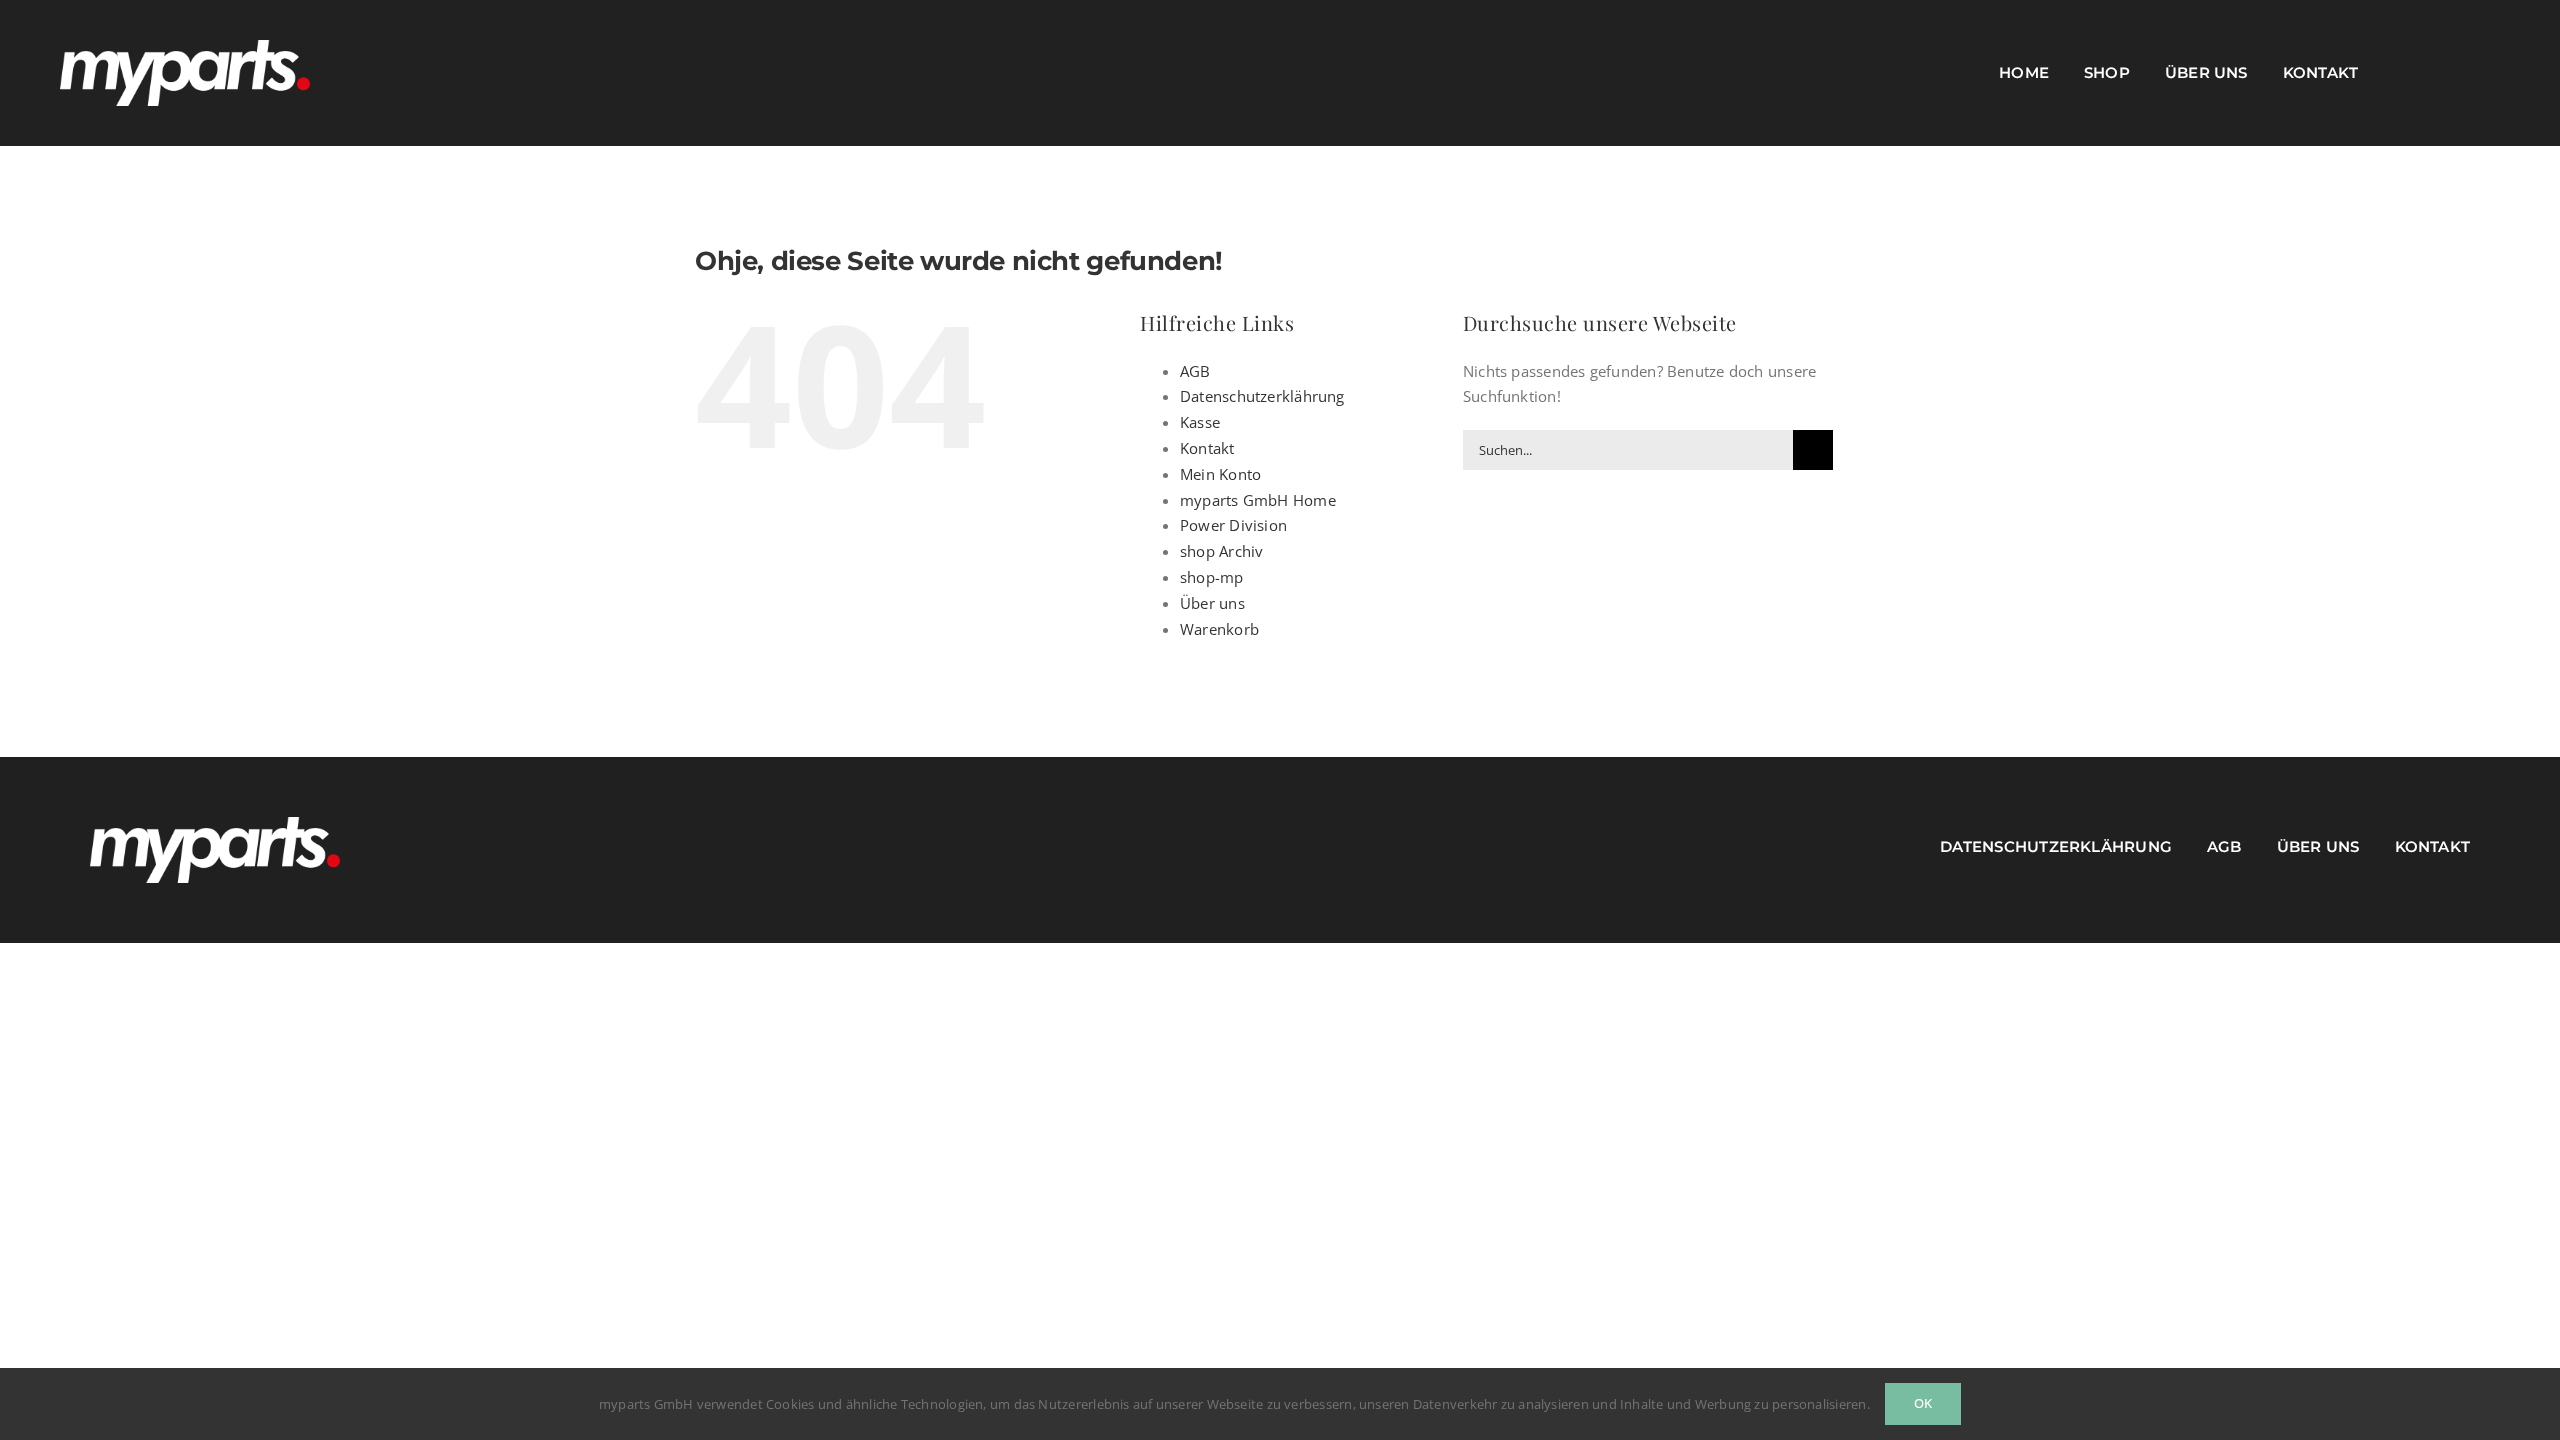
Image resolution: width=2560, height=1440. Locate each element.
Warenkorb (1219, 629)
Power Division (1233, 525)
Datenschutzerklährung (1262, 396)
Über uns (1212, 603)
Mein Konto (1220, 474)
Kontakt (1207, 448)
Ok (1923, 1403)
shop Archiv (1221, 551)
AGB (1195, 371)
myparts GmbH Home (1258, 500)
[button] (2494, 73)
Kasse (1200, 422)
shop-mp (1212, 577)
